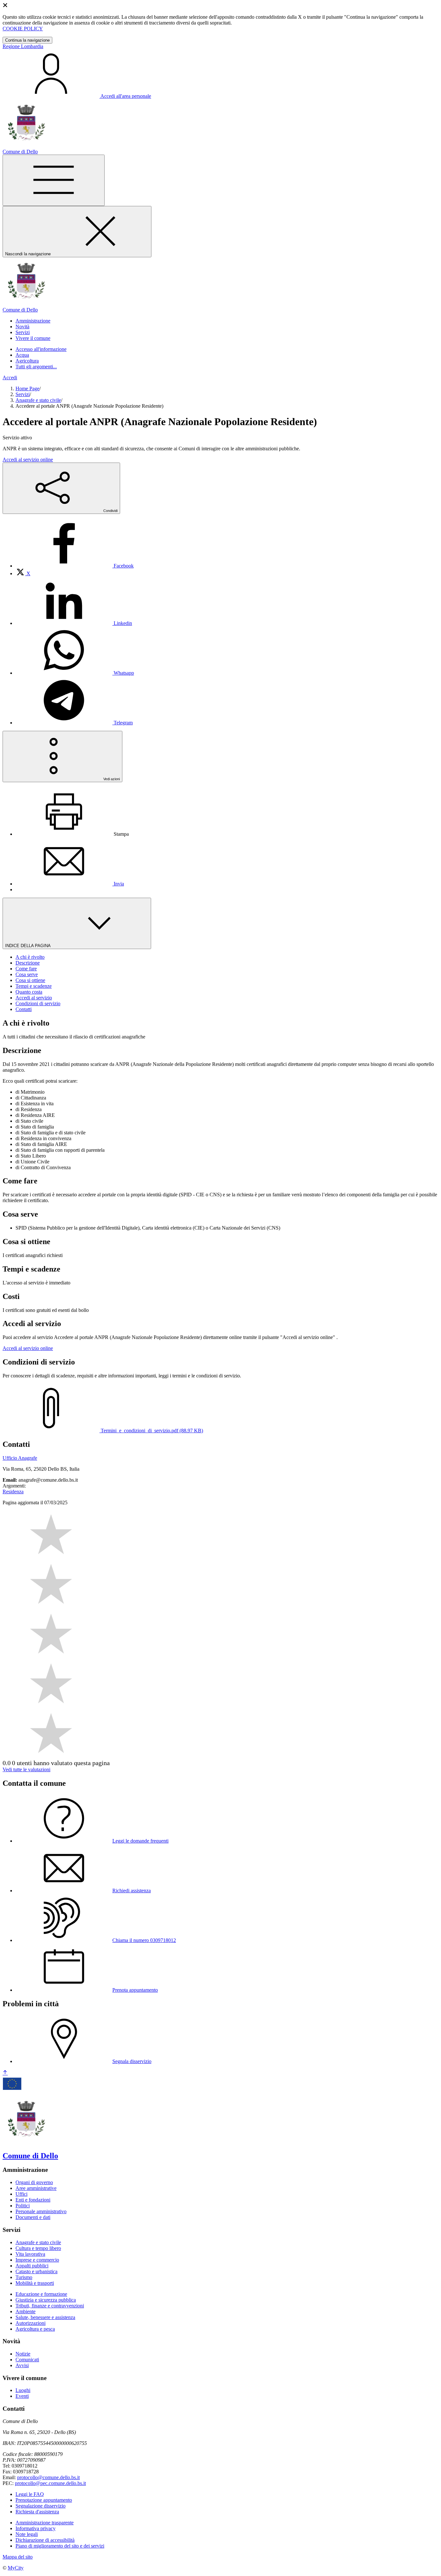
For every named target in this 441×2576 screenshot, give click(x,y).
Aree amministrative (36, 2188)
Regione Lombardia (23, 46)
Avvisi (22, 2365)
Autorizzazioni (31, 2323)
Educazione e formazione (41, 2294)
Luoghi (23, 2390)
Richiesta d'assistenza (37, 2512)
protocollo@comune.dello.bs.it (48, 2477)
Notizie (23, 2354)
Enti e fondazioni (33, 2200)
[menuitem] (75, 566)
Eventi (22, 2396)
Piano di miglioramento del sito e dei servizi (60, 2546)
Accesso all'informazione (41, 349)
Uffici (21, 2194)
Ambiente (26, 2311)
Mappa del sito (18, 2557)
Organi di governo (34, 2182)
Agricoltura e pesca (35, 2329)
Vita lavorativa (30, 2254)
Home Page (27, 388)
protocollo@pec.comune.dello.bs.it (50, 2483)
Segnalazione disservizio (41, 2506)
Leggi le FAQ (30, 2494)
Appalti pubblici (32, 2266)
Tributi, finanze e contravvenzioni (50, 2306)
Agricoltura (27, 361)
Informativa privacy (36, 2528)
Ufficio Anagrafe (20, 1458)
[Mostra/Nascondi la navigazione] (54, 180)
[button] (33, 321)
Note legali (27, 2534)
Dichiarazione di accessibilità (45, 2540)
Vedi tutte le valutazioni (26, 1769)
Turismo (24, 2277)
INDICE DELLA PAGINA (28, 946)
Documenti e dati (33, 2217)
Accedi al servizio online (28, 460)
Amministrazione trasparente (45, 2523)
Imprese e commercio (37, 2260)
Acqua (22, 355)
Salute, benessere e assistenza (45, 2317)
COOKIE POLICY (23, 29)
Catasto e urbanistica (36, 2271)
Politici (23, 2206)
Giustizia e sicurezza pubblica (46, 2300)
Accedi (10, 378)
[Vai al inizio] (5, 2073)
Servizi (23, 394)
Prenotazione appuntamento (44, 2500)
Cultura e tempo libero (38, 2248)
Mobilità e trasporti (35, 2283)
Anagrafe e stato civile (38, 400)
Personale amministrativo (41, 2211)
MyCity (16, 2568)
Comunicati (27, 2360)
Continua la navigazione (27, 40)
